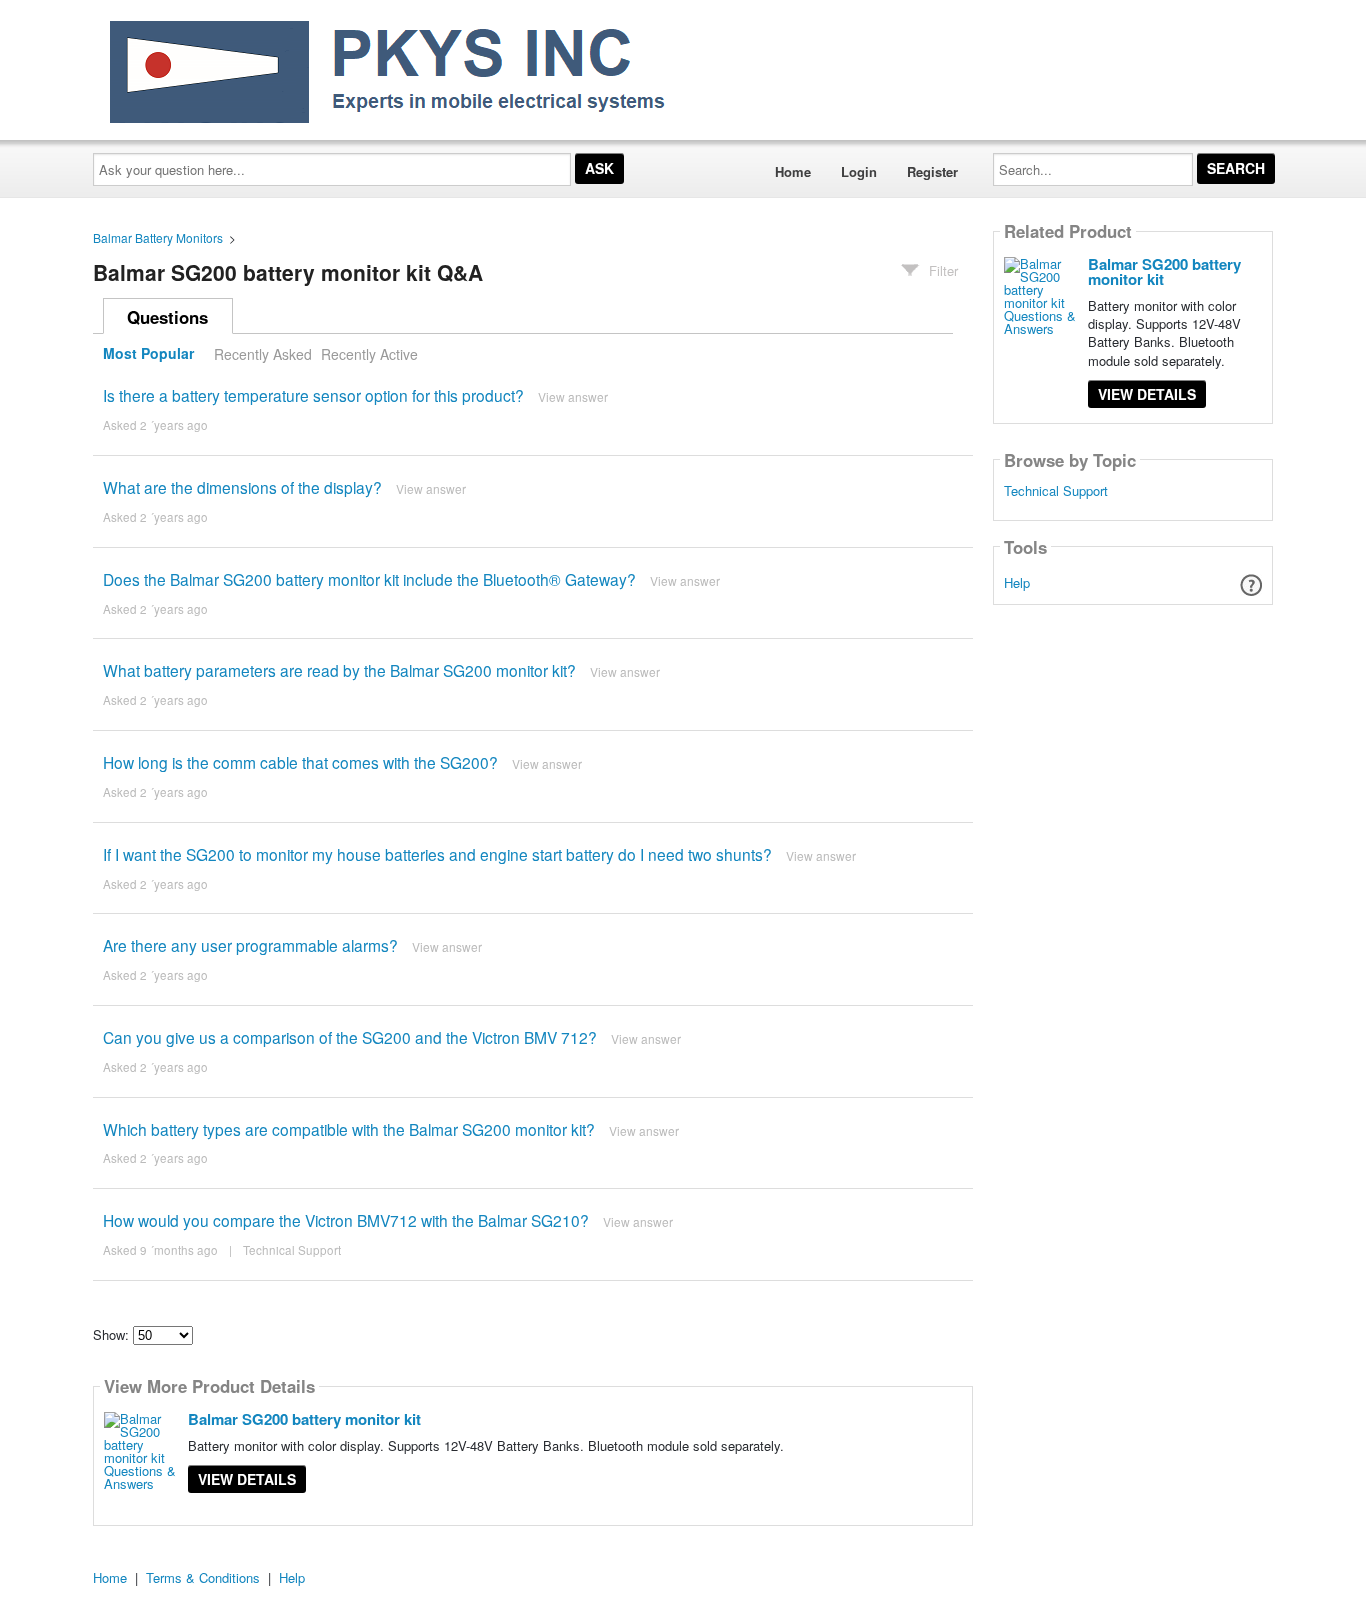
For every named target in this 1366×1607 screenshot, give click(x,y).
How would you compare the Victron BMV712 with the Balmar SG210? (346, 1220)
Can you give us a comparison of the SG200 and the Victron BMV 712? (350, 1037)
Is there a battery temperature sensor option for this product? (313, 395)
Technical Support (292, 1250)
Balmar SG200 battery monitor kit (304, 1419)
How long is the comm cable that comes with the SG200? (302, 762)
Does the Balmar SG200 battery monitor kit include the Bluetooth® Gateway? (369, 579)
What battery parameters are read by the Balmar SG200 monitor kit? (339, 670)
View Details (247, 1479)
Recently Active (369, 354)
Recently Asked (263, 354)
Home (793, 171)
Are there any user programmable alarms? (250, 945)
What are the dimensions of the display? (242, 487)
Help (1017, 582)
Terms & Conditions (203, 1577)
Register (932, 171)
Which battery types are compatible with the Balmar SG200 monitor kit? (349, 1129)
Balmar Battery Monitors (158, 237)
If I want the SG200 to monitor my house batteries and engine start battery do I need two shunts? (437, 854)
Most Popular (148, 354)
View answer (573, 396)
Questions (167, 317)
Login (859, 171)
